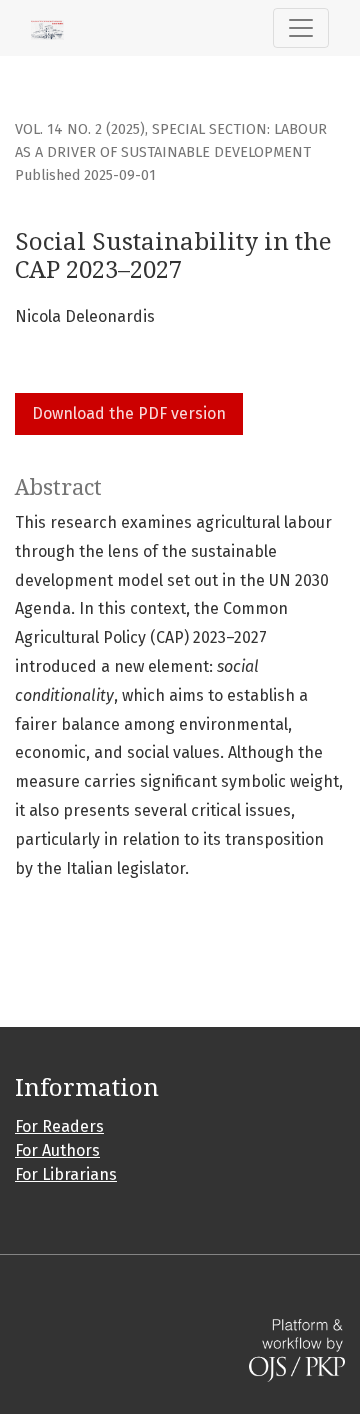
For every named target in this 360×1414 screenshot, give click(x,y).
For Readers (59, 1126)
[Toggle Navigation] (301, 28)
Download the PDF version (129, 413)
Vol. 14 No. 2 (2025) (80, 129)
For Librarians (66, 1174)
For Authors (57, 1150)
